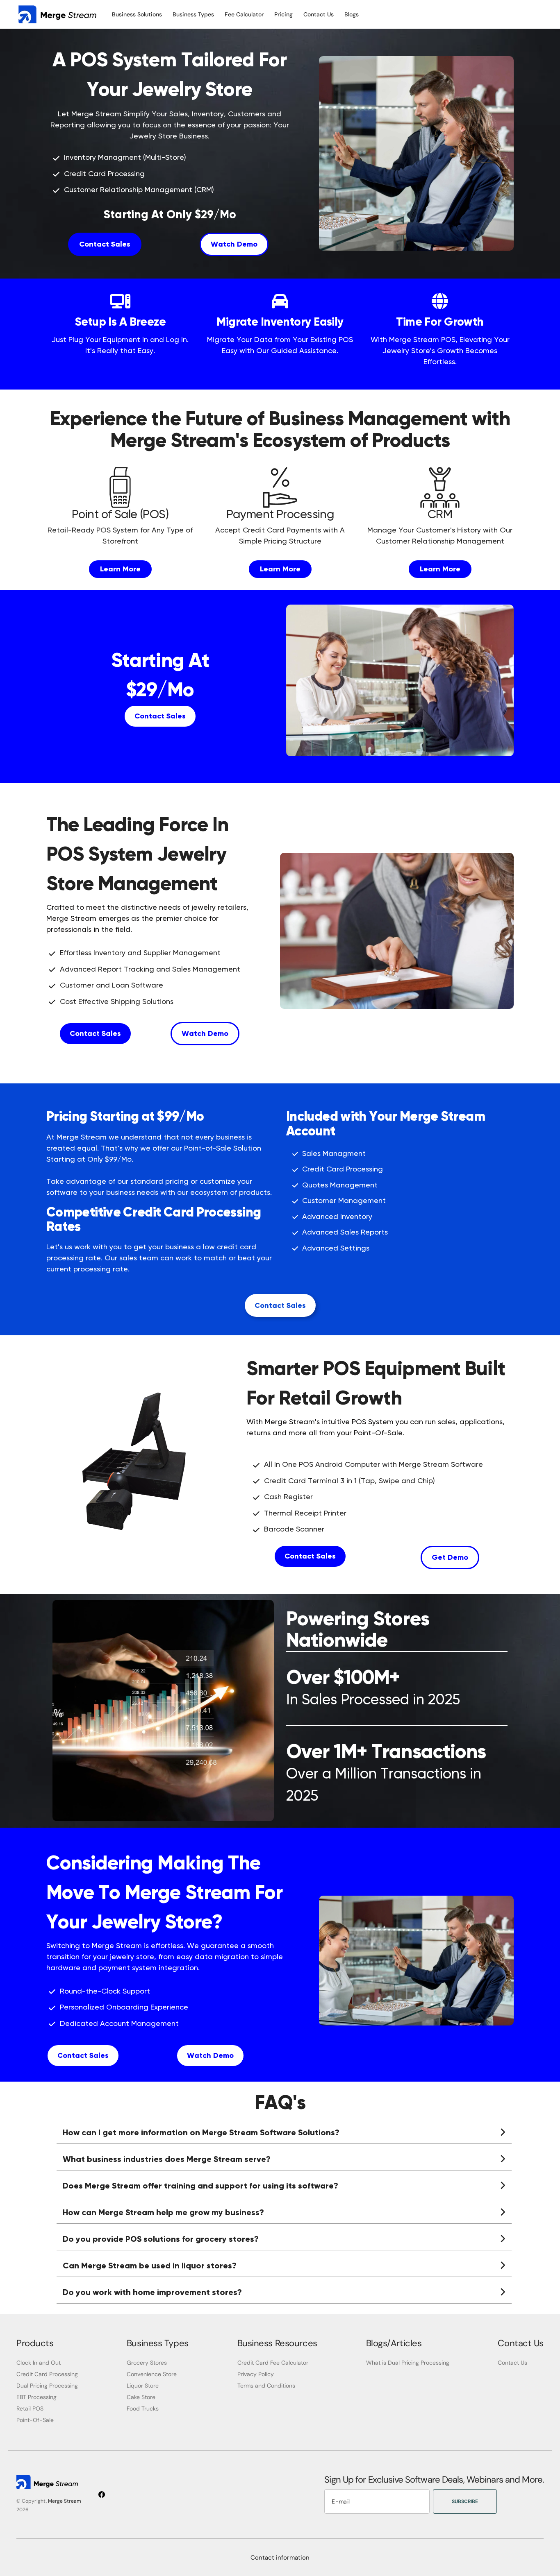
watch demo (234, 244)
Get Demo (450, 1557)
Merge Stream (65, 2501)
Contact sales (83, 2055)
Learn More (120, 569)
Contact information (280, 2558)
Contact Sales (105, 244)
